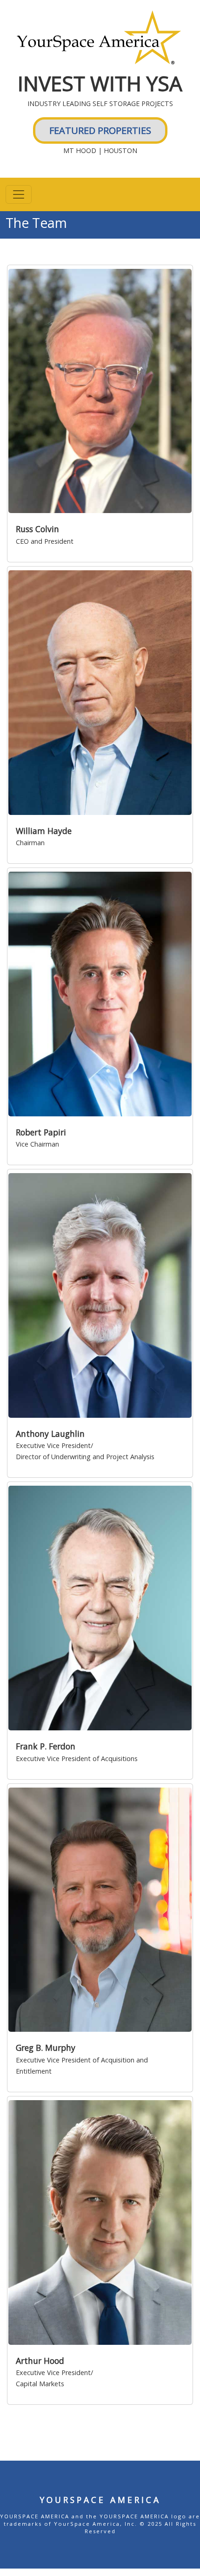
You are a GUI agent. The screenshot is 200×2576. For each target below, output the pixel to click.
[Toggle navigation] (19, 194)
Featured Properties (100, 130)
